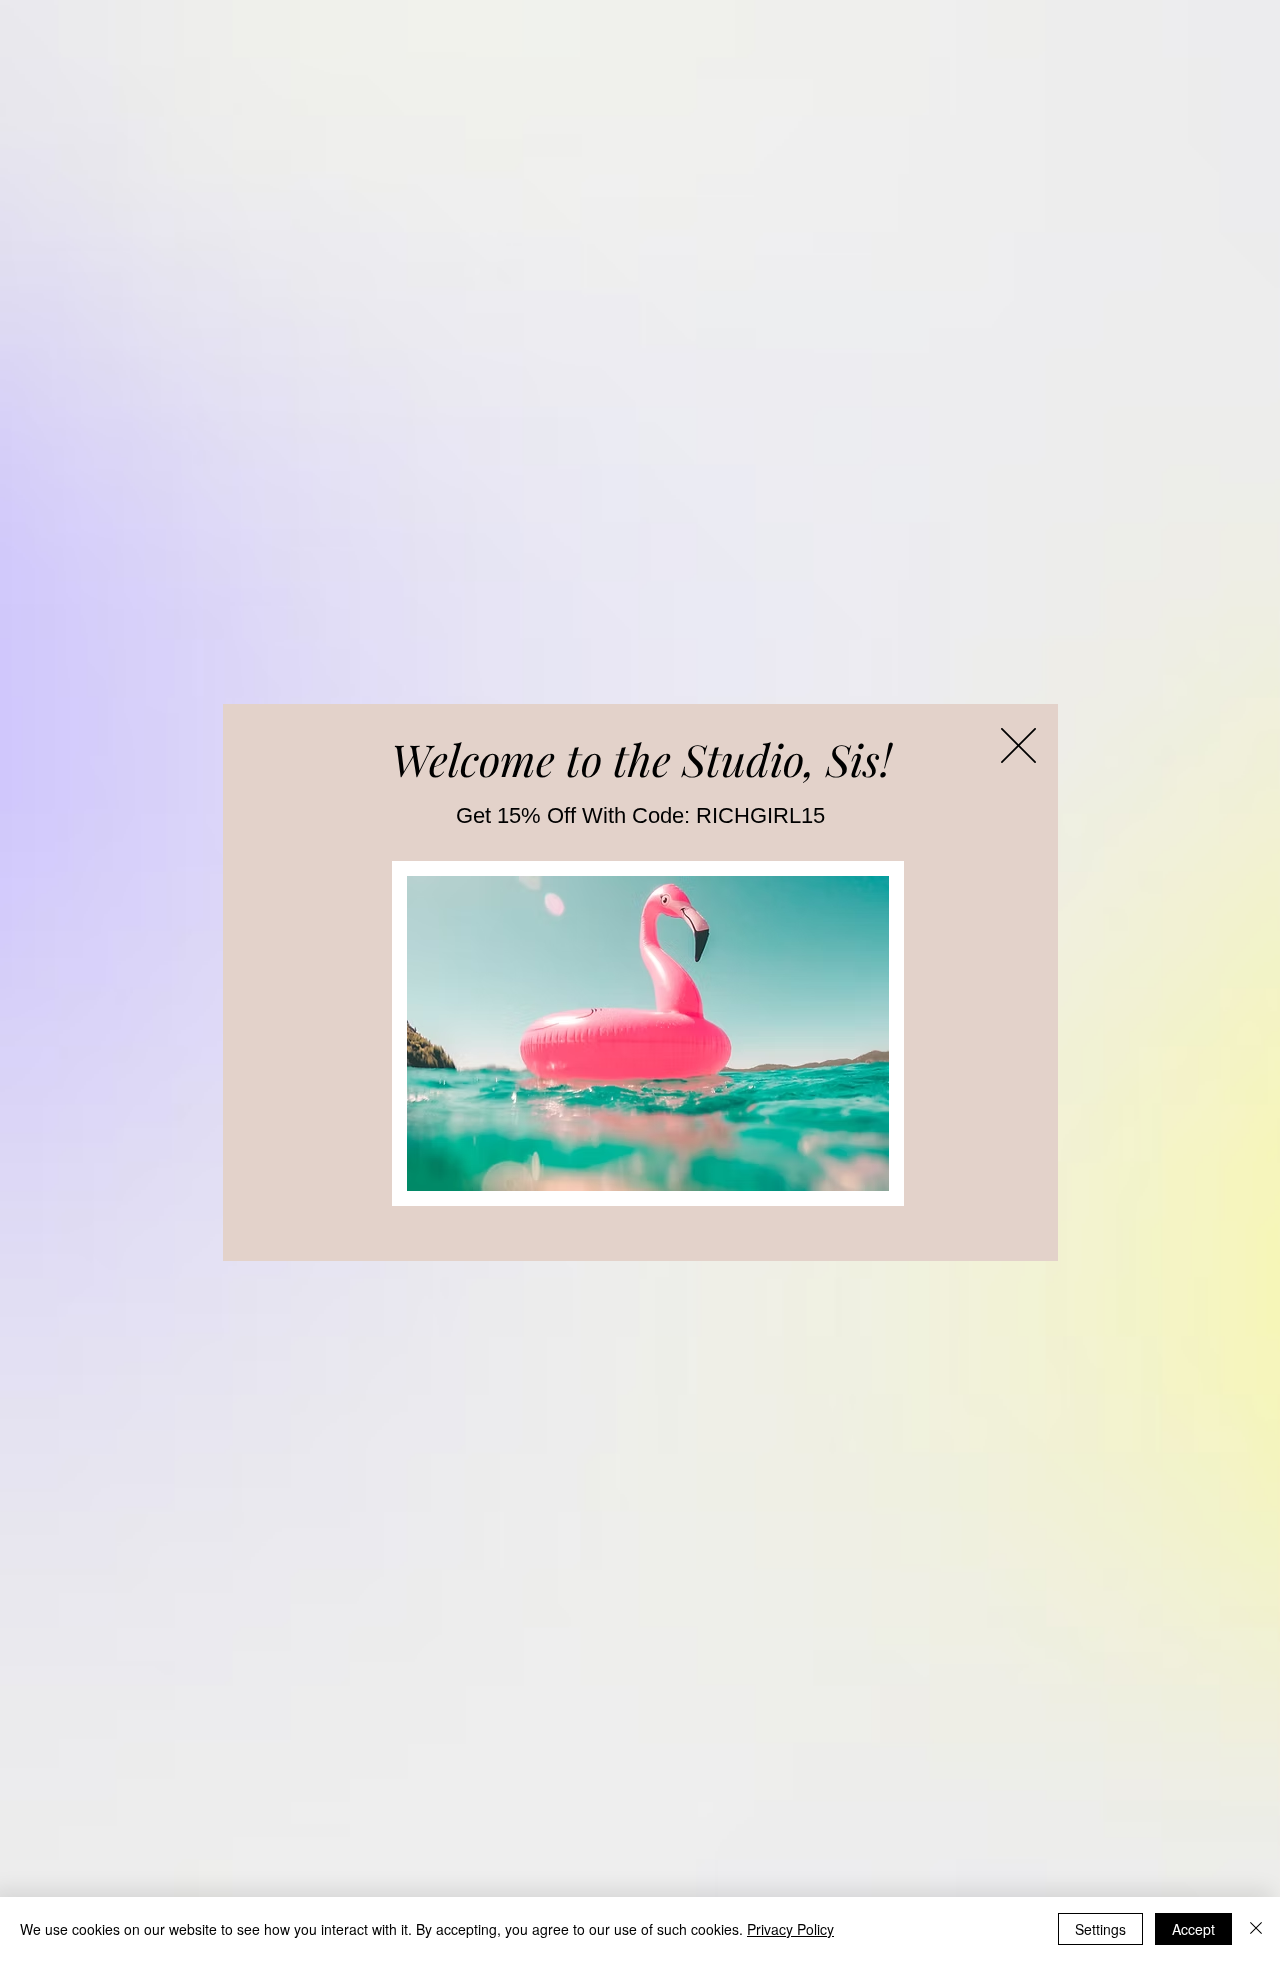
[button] (1018, 745)
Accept (1193, 1929)
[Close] (1256, 1929)
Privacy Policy (790, 1929)
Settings (1100, 1929)
